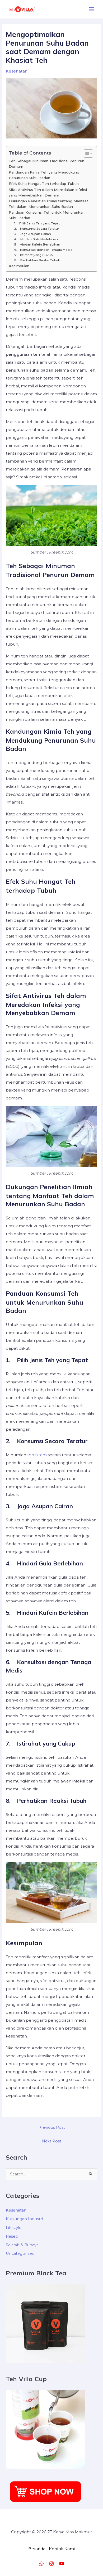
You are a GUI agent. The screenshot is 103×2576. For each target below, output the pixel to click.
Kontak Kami (62, 2549)
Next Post (52, 2141)
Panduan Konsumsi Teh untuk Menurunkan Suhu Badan (47, 215)
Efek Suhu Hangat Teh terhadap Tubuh (44, 184)
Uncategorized (20, 2253)
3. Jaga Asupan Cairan (33, 234)
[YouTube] (62, 2564)
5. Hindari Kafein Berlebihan (37, 244)
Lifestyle (14, 2228)
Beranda (37, 2549)
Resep (12, 2236)
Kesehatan (17, 71)
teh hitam (37, 1455)
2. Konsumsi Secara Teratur (37, 229)
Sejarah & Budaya (22, 2245)
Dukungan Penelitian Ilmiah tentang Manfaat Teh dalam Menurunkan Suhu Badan (48, 204)
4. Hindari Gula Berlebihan (36, 239)
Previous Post (52, 2127)
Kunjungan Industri (24, 2219)
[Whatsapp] (41, 2564)
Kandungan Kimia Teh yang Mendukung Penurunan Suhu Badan (44, 175)
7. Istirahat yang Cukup (33, 255)
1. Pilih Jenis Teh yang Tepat (37, 223)
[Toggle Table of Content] (86, 153)
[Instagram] (51, 2564)
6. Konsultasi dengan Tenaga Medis (43, 250)
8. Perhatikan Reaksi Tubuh (37, 260)
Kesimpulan (19, 266)
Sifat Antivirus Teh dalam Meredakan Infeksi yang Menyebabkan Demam (48, 192)
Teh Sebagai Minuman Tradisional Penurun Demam (46, 164)
